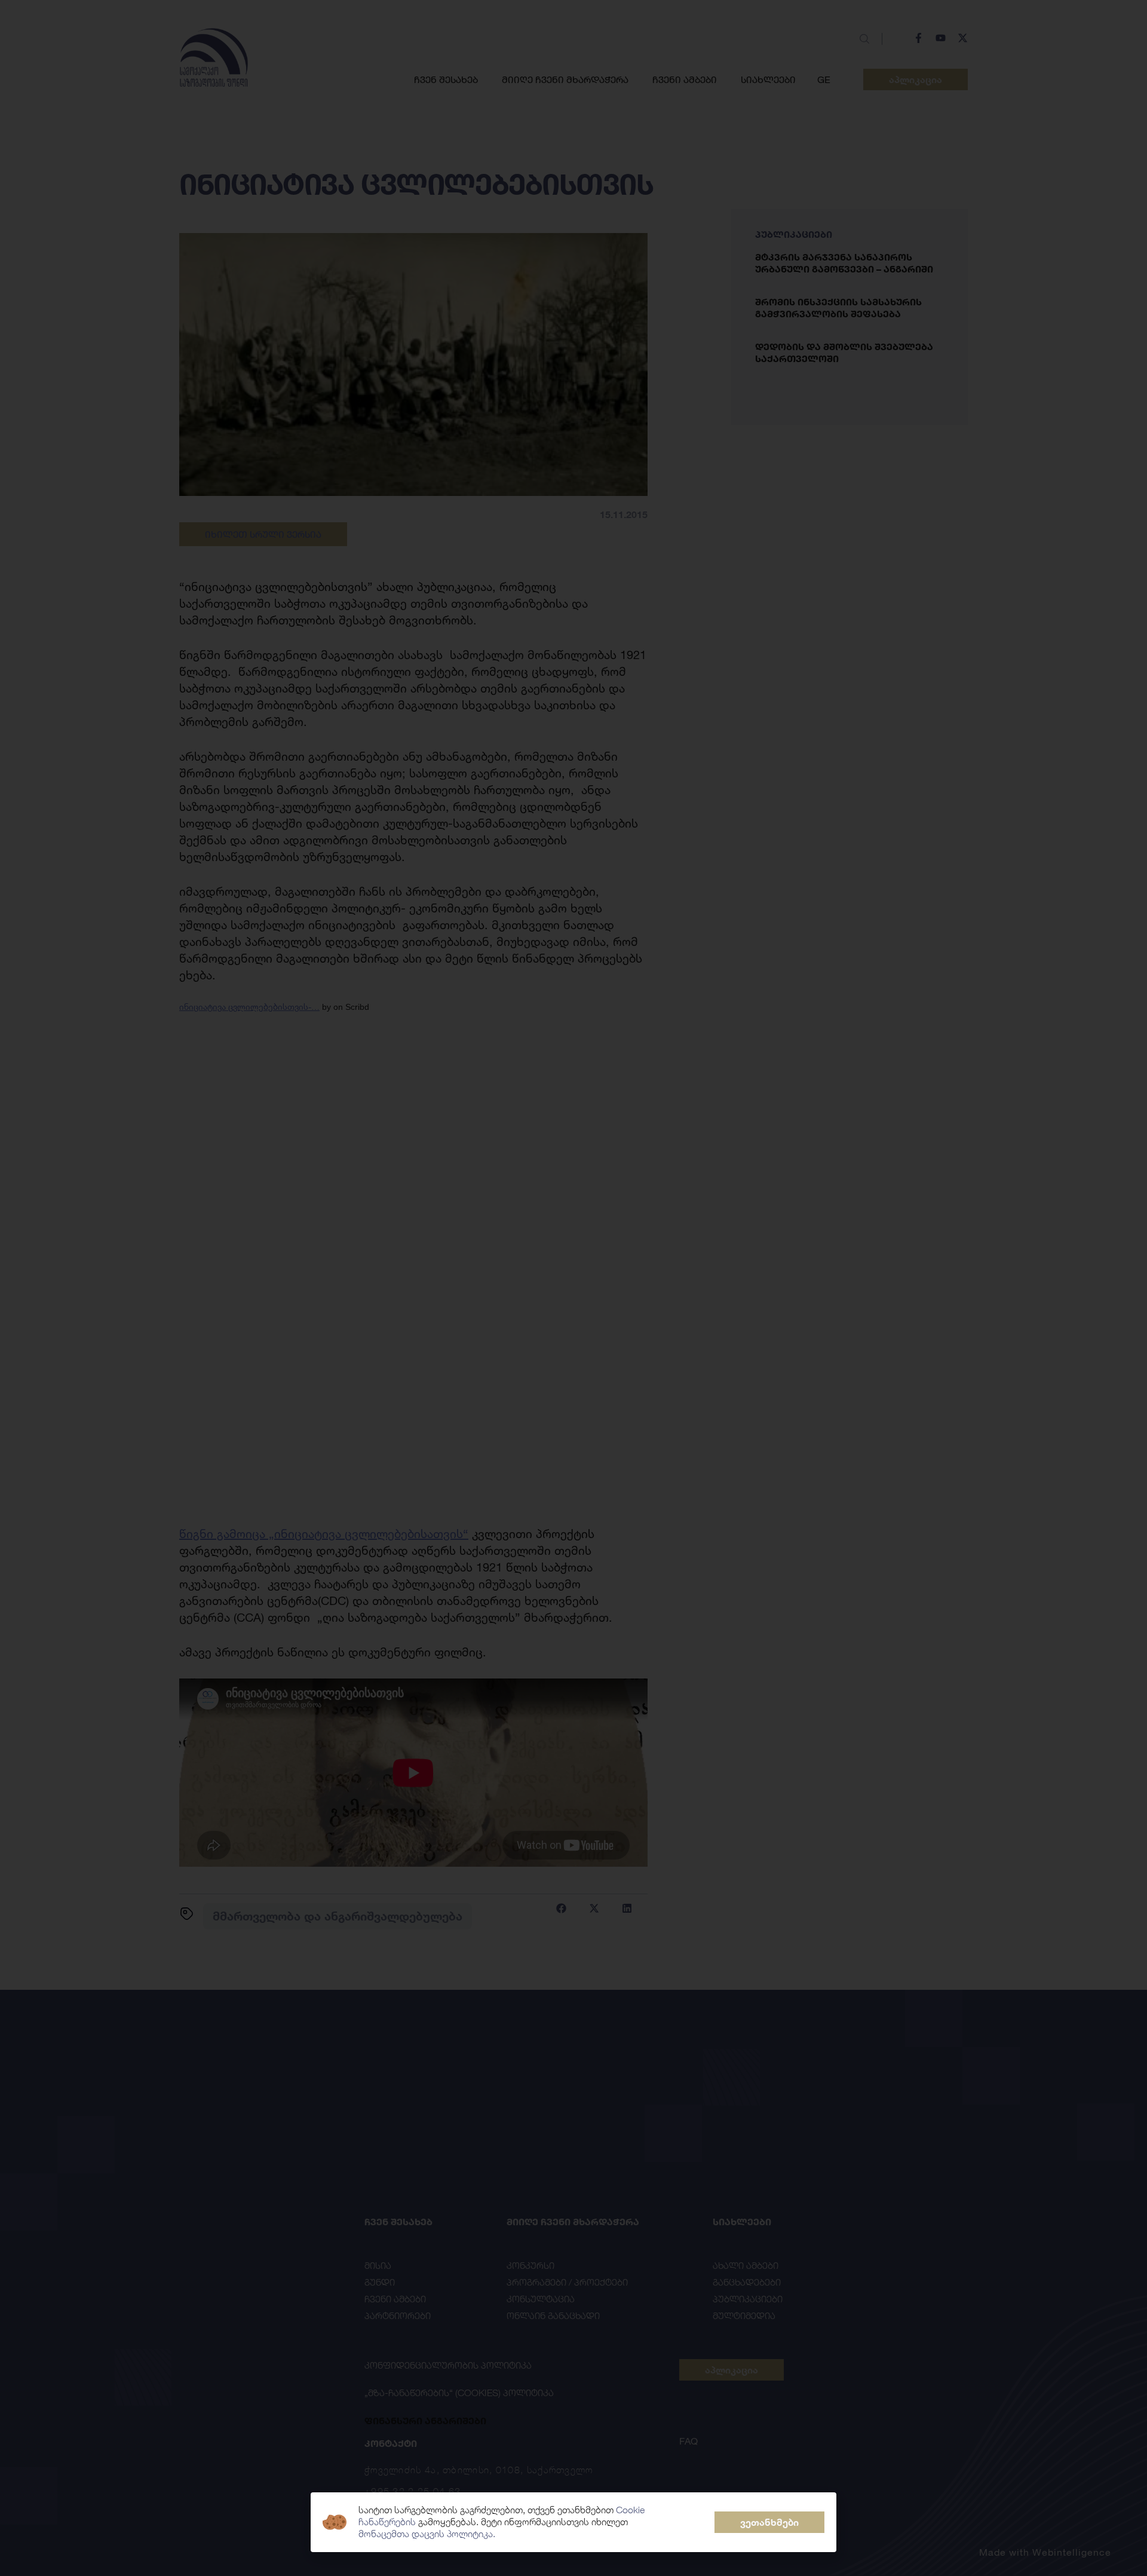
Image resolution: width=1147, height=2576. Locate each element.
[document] (573, 1288)
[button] (769, 2522)
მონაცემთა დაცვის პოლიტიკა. (427, 2534)
